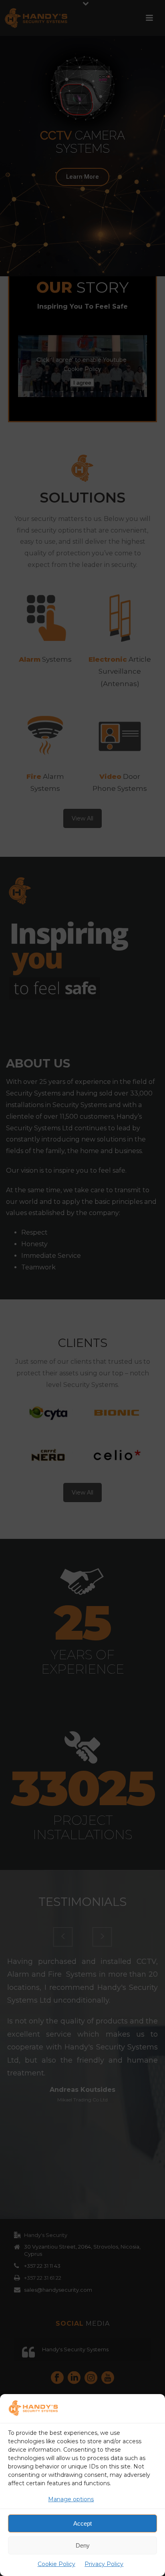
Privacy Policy (104, 2564)
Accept (82, 2523)
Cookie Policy (56, 2564)
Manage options (71, 2499)
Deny (83, 2545)
